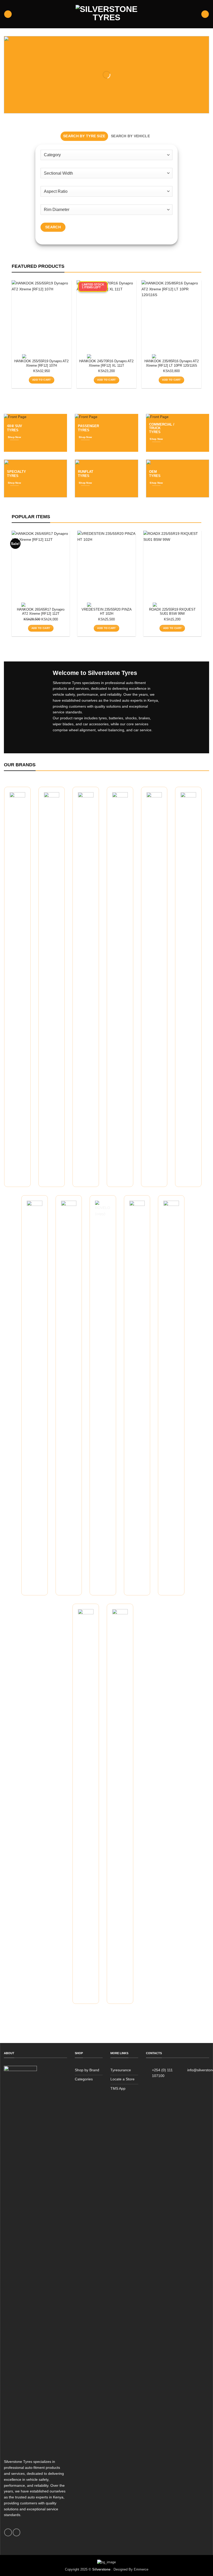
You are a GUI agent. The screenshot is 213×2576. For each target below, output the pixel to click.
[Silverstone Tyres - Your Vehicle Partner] (106, 14)
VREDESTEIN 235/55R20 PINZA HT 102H (107, 612)
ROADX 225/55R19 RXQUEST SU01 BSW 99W (172, 612)
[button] (8, 14)
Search (53, 227)
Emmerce (141, 2569)
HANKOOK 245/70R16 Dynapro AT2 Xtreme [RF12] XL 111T (106, 363)
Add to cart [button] (41, 380)
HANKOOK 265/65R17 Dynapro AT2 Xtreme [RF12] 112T (41, 612)
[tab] (84, 136)
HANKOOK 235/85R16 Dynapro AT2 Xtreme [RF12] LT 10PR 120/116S (172, 363)
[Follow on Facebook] (8, 2532)
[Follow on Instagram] (16, 2532)
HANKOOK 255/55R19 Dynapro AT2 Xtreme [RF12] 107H (41, 363)
